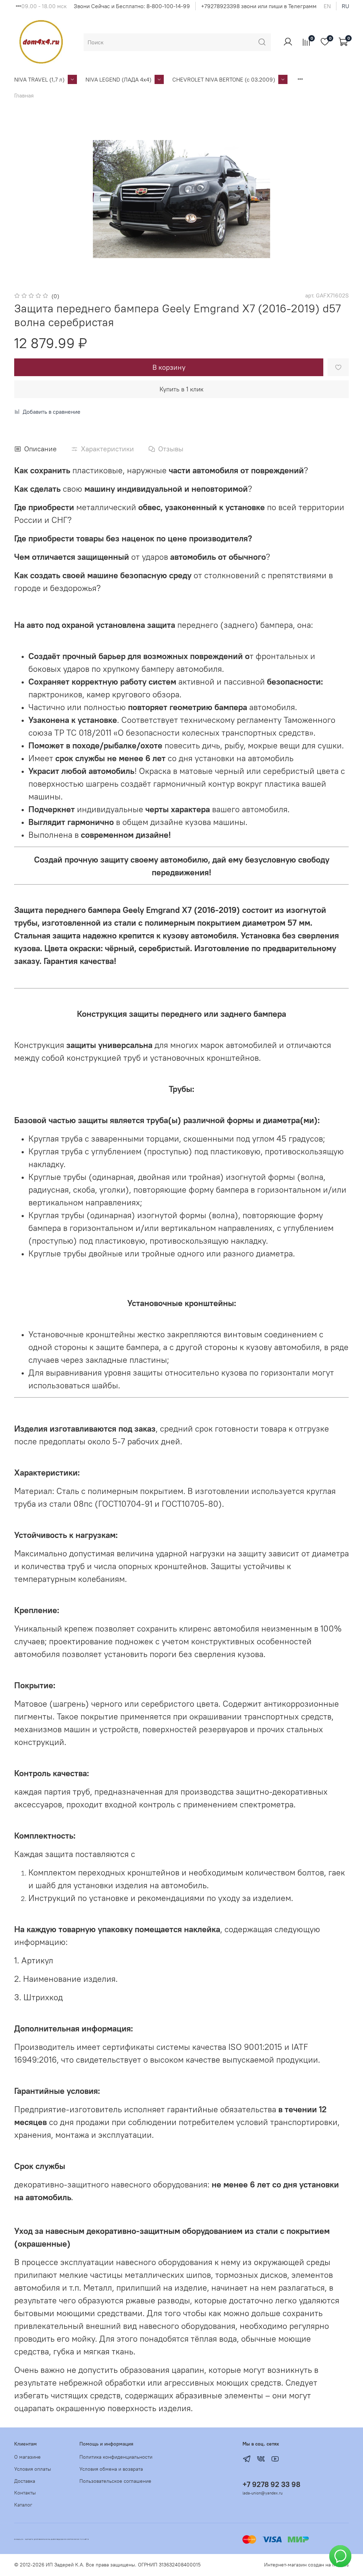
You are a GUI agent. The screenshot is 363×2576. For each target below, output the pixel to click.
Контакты (25, 2493)
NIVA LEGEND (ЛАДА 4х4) (118, 79)
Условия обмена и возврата (111, 2469)
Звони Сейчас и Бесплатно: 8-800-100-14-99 (132, 6)
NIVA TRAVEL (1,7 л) (39, 79)
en (327, 6)
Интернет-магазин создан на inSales (306, 2565)
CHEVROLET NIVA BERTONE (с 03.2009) (224, 79)
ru (345, 6)
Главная (24, 95)
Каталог (23, 2505)
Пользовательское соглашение (115, 2481)
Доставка (25, 2481)
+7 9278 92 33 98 (271, 2484)
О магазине (27, 2457)
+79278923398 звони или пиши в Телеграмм (259, 6)
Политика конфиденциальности (116, 2457)
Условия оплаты (33, 2469)
